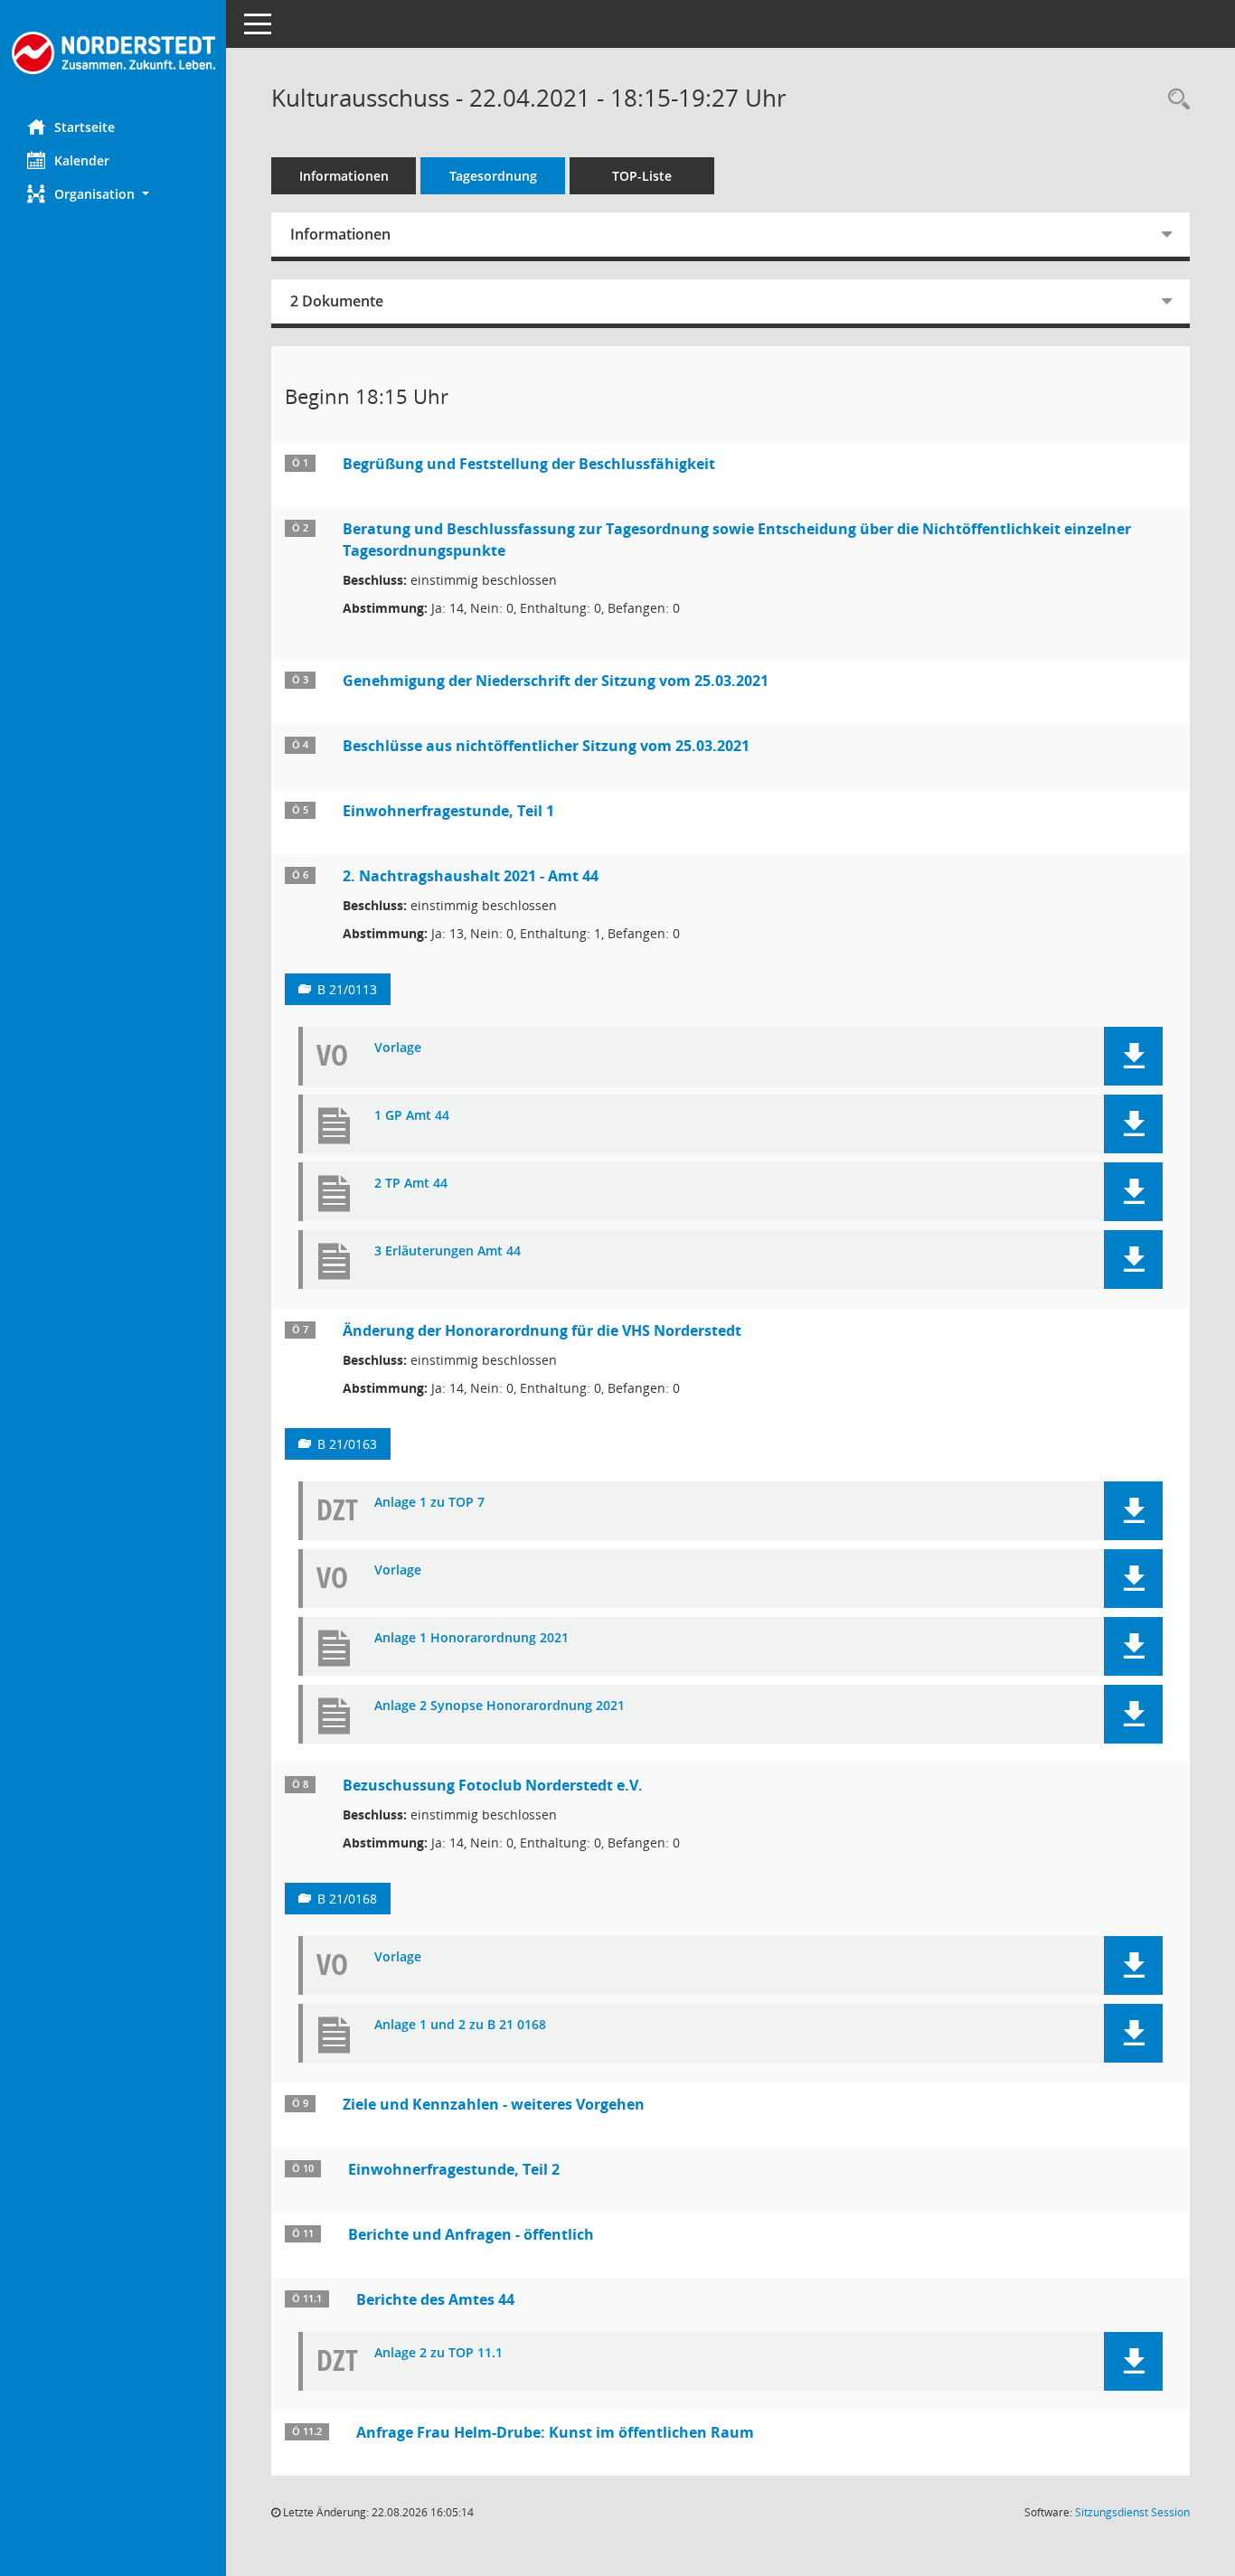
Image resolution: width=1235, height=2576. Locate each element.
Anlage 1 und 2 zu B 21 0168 (460, 2025)
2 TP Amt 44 (411, 1184)
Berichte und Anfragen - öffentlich (471, 2234)
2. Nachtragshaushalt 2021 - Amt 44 (471, 876)
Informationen (344, 176)
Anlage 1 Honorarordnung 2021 (471, 1638)
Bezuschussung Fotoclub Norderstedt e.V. (493, 1785)
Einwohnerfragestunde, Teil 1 (448, 811)
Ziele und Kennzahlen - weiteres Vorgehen (494, 2104)
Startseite (85, 127)
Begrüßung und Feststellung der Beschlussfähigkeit (529, 464)
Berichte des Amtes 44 (435, 2299)
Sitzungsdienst (1132, 2512)
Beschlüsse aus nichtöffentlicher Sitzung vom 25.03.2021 (546, 746)
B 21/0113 (347, 989)
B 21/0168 (347, 1899)
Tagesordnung (493, 176)
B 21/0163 (347, 1444)
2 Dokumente (337, 301)
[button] (113, 194)
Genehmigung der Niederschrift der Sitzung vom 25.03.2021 (556, 681)
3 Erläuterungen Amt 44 (448, 1251)
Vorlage (398, 1048)
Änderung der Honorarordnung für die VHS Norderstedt (542, 1330)
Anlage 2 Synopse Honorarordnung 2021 (500, 1706)
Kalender (82, 160)
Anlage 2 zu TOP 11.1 (438, 2353)
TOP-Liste (642, 176)
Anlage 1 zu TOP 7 (429, 1503)
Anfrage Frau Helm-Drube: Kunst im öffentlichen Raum (555, 2432)
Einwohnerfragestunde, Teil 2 (454, 2169)
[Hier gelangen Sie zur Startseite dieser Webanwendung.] (113, 53)
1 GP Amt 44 (412, 1116)
